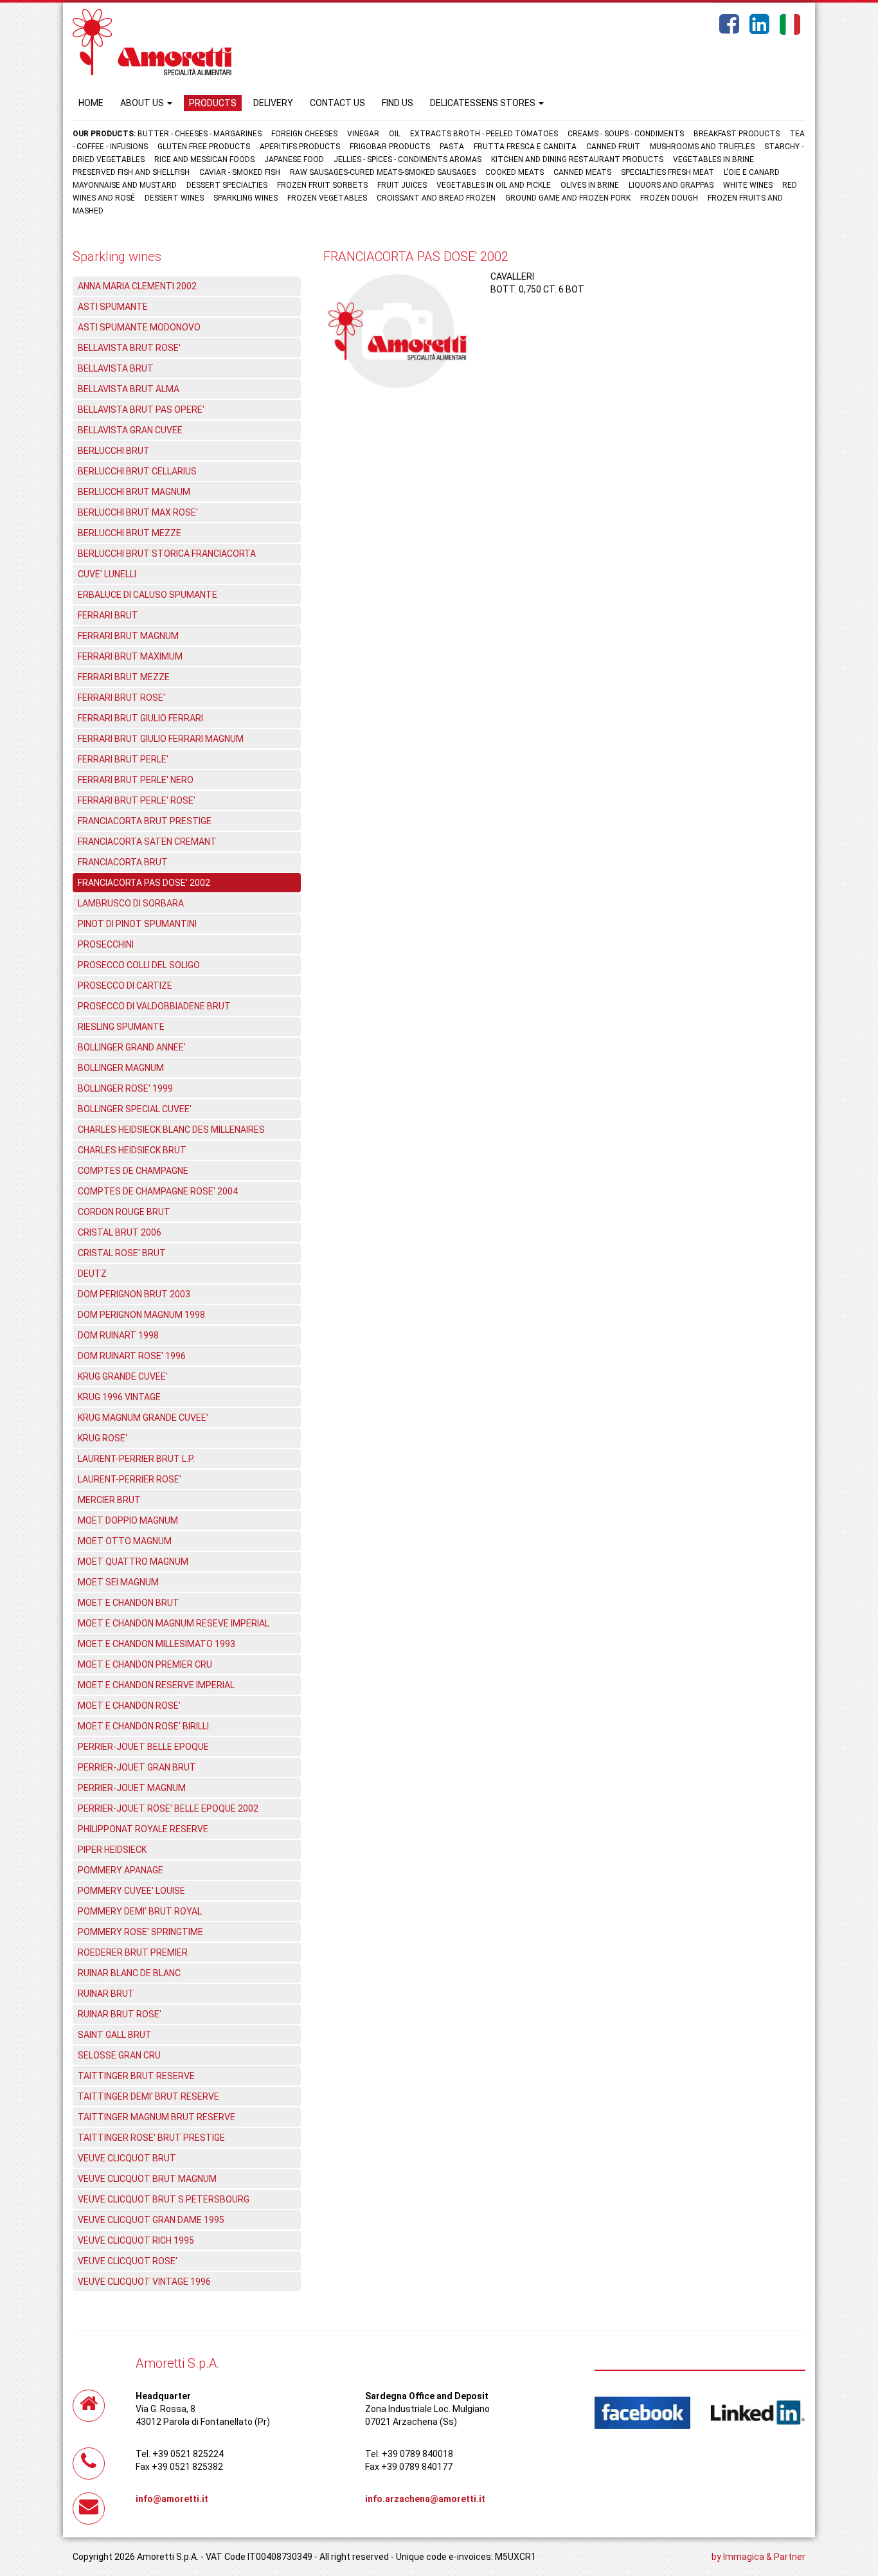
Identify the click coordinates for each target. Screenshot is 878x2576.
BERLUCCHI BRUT (114, 451)
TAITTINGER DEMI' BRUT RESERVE (148, 2096)
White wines (748, 185)
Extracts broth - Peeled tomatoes (484, 134)
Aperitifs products (300, 147)
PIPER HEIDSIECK (112, 1850)
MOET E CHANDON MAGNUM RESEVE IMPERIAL (174, 1623)
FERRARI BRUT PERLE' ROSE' (137, 800)
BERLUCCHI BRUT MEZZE (130, 533)
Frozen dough (669, 198)
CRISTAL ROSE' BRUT (122, 1253)
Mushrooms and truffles (702, 147)
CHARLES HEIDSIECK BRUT (132, 1150)
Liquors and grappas (671, 185)
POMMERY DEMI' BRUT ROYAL (140, 1911)
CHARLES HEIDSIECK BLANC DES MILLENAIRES (171, 1130)
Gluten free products (204, 147)
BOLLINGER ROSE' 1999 (125, 1088)
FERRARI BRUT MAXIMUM (130, 656)
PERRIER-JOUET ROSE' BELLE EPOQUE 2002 (168, 1808)
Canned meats (582, 172)
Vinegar (363, 134)
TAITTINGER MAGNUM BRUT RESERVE (157, 2117)
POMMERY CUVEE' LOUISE (131, 1891)
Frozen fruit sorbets (322, 185)
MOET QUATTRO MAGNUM (133, 1562)
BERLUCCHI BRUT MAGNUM (134, 492)
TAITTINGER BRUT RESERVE (136, 2076)
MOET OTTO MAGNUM (125, 1541)
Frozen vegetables (327, 198)
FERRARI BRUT (108, 615)
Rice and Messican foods (204, 159)
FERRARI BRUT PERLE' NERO (136, 780)
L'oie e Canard (752, 172)
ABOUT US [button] (143, 103)
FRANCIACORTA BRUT (123, 862)
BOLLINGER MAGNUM (121, 1068)
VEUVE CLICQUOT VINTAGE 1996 (144, 2282)
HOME (91, 103)
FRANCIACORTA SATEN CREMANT (147, 842)
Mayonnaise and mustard (125, 185)
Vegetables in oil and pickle (494, 185)
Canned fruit (613, 147)
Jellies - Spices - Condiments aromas (408, 159)
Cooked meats (515, 172)
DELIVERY (273, 103)
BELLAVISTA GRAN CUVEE (130, 430)
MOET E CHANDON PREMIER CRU (145, 1664)
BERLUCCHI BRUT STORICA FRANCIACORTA (167, 554)
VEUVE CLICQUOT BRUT (127, 2158)
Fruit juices (402, 185)
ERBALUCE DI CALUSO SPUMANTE (148, 595)
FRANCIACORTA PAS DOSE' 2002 (144, 883)
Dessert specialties (227, 185)
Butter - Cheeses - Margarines (200, 134)
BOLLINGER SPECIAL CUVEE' (135, 1109)
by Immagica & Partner (758, 2557)
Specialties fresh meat (667, 172)
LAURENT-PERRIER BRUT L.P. (136, 1459)
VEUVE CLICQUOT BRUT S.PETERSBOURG (164, 2199)
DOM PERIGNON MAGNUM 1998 (141, 1315)
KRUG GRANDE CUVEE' (123, 1376)
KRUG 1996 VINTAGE (119, 1397)
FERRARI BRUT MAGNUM (128, 636)
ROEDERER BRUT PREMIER (133, 1952)
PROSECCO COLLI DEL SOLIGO (139, 965)
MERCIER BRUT (109, 1500)
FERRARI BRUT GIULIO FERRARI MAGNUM (161, 739)
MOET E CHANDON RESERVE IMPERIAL (156, 1685)
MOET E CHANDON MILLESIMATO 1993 (157, 1644)
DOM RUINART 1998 (118, 1335)
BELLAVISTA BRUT (116, 368)
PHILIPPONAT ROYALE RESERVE (143, 1829)
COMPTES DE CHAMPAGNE (133, 1171)
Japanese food (294, 159)
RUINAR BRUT (106, 1994)
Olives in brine (590, 185)
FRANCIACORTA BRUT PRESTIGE (145, 821)
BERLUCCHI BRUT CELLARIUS (137, 471)
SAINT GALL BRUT (115, 2035)
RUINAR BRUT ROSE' (120, 2014)
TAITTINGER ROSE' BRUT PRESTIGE (151, 2138)
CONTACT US (337, 103)
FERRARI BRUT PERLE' (123, 759)
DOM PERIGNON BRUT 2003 (134, 1294)
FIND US (398, 103)
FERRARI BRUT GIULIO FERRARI (140, 718)
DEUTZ (92, 1274)
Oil (395, 134)
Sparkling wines (246, 198)
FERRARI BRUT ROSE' (121, 698)
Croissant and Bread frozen (436, 198)
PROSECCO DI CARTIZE (125, 986)
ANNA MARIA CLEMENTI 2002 (137, 286)
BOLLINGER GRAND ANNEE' (132, 1047)
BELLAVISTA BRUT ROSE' (129, 348)
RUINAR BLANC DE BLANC (129, 1973)
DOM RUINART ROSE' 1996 (132, 1356)
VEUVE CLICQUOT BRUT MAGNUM (147, 2179)
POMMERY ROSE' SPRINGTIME (140, 1932)
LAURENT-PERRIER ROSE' (130, 1479)
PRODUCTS (213, 103)
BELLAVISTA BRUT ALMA (129, 389)
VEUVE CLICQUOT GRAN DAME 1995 (151, 2220)
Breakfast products (737, 134)
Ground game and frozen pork (568, 198)
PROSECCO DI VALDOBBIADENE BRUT (154, 1006)
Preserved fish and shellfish (132, 172)
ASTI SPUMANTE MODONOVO (139, 327)
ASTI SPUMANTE (113, 307)
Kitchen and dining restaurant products (577, 159)
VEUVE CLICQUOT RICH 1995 (136, 2240)
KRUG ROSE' (103, 1438)
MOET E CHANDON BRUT (129, 1603)
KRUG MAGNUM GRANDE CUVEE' (143, 1418)
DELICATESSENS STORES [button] (484, 103)
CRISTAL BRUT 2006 (120, 1232)
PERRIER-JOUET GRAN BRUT (137, 1767)
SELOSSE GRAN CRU (119, 2055)
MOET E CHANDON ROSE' (129, 1706)
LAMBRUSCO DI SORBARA (131, 903)
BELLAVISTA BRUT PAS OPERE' (141, 410)
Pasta (452, 147)
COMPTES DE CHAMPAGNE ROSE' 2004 (158, 1191)
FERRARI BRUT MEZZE (124, 677)
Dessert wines (174, 198)
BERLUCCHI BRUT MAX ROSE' (138, 512)
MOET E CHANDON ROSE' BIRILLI (143, 1726)
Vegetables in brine (713, 159)
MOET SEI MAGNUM (118, 1582)
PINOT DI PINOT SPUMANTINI (137, 924)
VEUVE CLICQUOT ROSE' (128, 2261)
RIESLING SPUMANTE (121, 1027)
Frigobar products (390, 147)
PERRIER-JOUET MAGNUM (132, 1788)
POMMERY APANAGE (121, 1870)
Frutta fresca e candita (525, 147)
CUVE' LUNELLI (107, 574)
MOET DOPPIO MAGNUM (128, 1520)
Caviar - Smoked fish (240, 172)
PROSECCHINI (106, 944)
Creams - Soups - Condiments (626, 134)
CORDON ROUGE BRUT (124, 1212)
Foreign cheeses (304, 134)
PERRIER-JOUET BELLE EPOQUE (143, 1747)
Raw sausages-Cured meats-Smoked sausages (383, 172)
